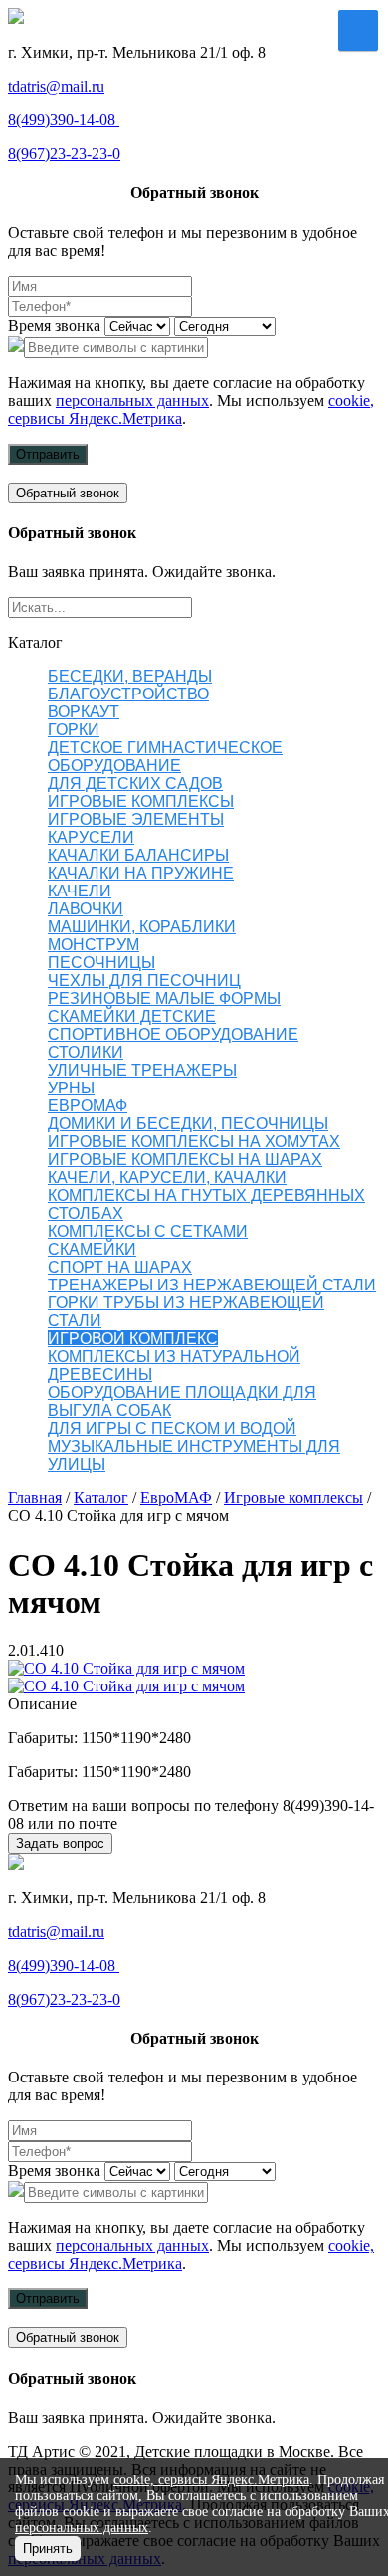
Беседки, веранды (130, 676)
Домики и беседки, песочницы (188, 1124)
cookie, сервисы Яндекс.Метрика (211, 2480)
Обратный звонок (68, 493)
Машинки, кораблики (142, 927)
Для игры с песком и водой (172, 1428)
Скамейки (92, 1249)
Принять (48, 2549)
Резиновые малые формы (164, 998)
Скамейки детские (132, 1016)
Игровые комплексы (141, 801)
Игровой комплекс (133, 1339)
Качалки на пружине (141, 873)
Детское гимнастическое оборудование (165, 757)
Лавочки (86, 909)
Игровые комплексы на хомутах (194, 1142)
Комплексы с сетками (148, 1231)
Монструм (94, 945)
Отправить (48, 454)
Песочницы (101, 963)
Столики (86, 1052)
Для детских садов (135, 784)
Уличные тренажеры (142, 1070)
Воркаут (84, 712)
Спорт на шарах (120, 1267)
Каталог (101, 1498)
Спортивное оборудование (173, 1034)
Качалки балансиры (138, 855)
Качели (80, 891)
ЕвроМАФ (88, 1106)
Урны (71, 1088)
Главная (35, 1498)
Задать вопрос (60, 1843)
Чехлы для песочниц (144, 981)
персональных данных (132, 400)
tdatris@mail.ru (56, 86)
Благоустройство (128, 694)
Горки (74, 730)
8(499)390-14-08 (64, 120)
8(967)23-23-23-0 (64, 154)
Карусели (91, 837)
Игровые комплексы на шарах (185, 1160)
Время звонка (54, 326)
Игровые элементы (136, 819)
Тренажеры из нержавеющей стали (212, 1285)
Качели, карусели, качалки (167, 1178)
